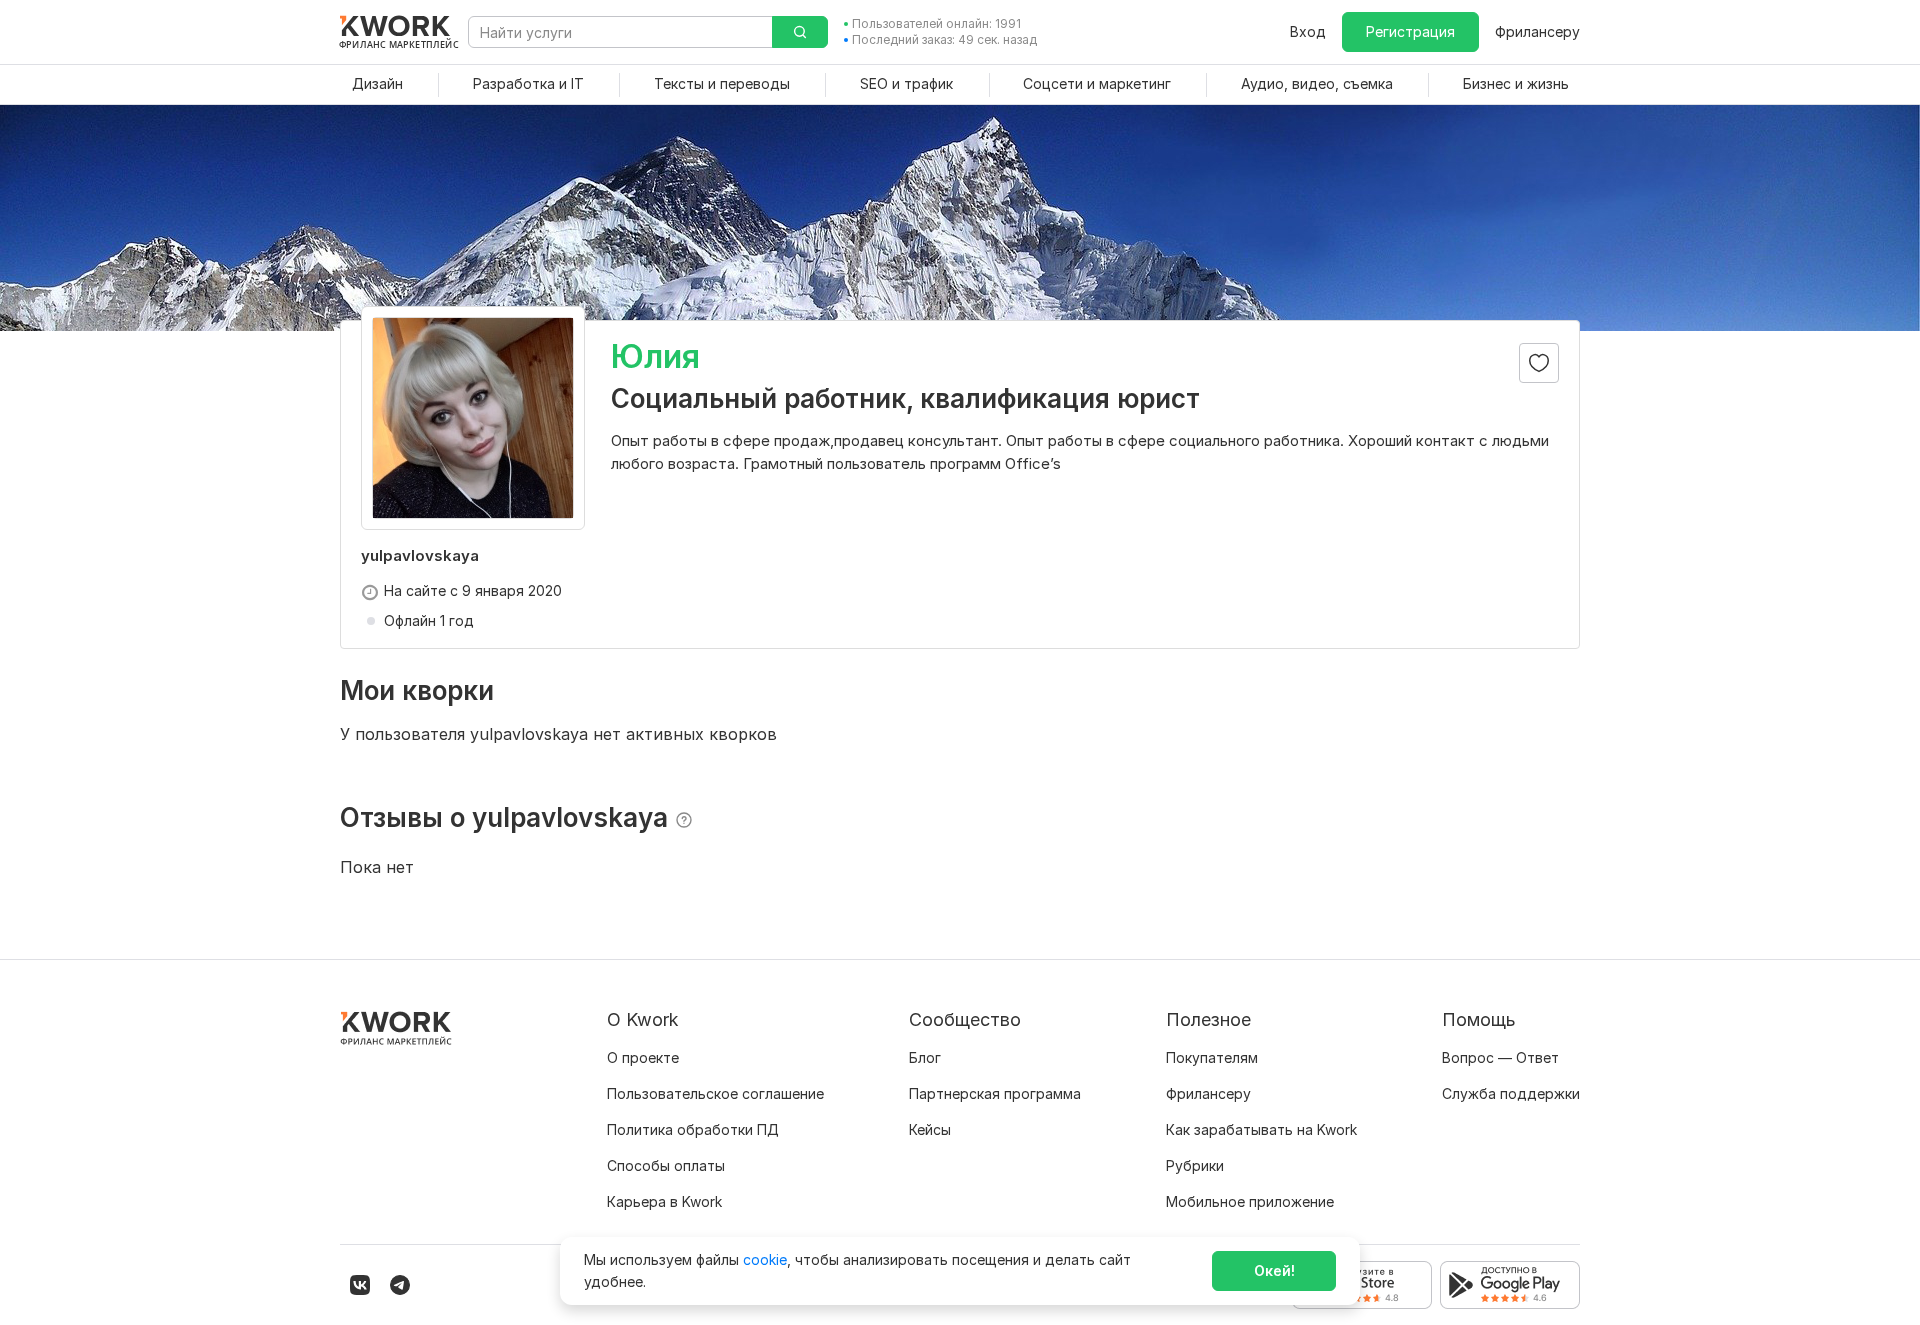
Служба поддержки (1511, 1093)
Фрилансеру (1537, 31)
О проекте (643, 1057)
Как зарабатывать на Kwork (1261, 1129)
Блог (925, 1057)
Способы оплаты (666, 1165)
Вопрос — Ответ (1500, 1057)
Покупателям (1212, 1057)
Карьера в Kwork (664, 1201)
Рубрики (1195, 1165)
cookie (765, 1259)
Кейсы (930, 1129)
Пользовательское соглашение (715, 1093)
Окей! (1274, 1270)
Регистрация (1410, 31)
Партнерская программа (995, 1093)
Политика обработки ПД (693, 1129)
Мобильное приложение (1250, 1201)
